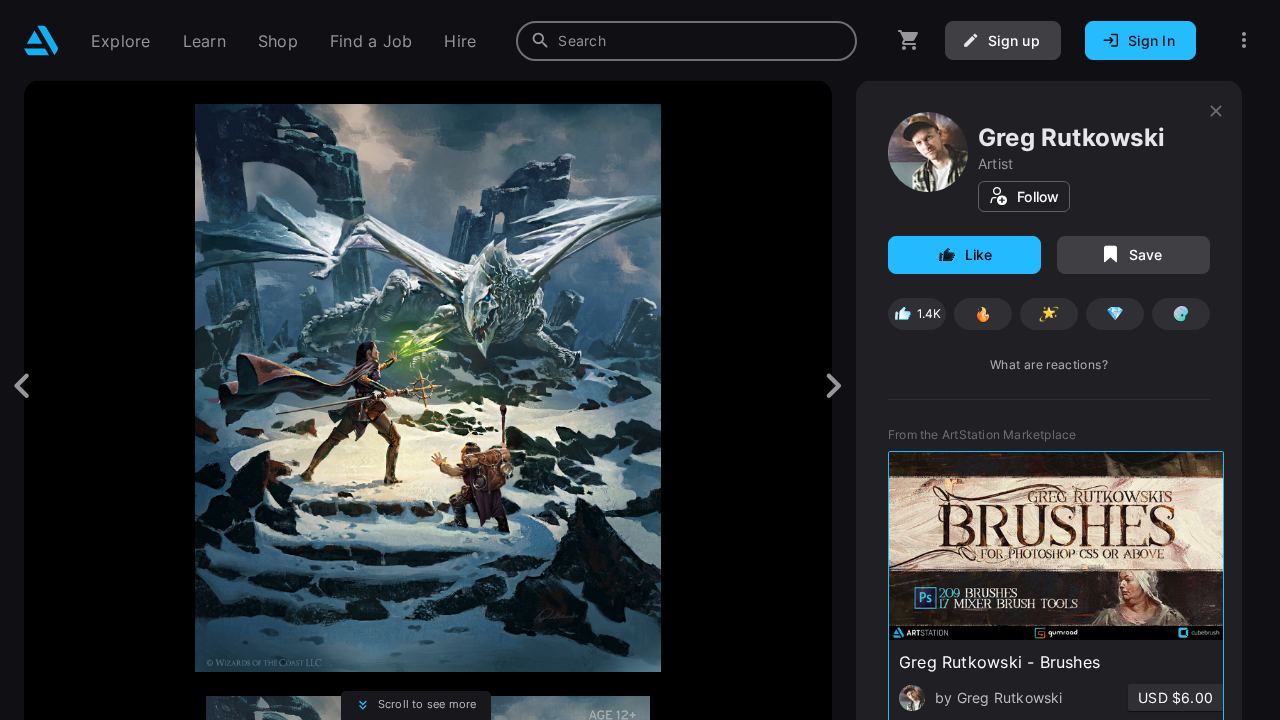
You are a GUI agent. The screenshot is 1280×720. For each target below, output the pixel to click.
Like (979, 254)
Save (1146, 254)
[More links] (1244, 40)
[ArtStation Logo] (41, 40)
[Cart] (909, 40)
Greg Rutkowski (1071, 137)
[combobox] (686, 41)
